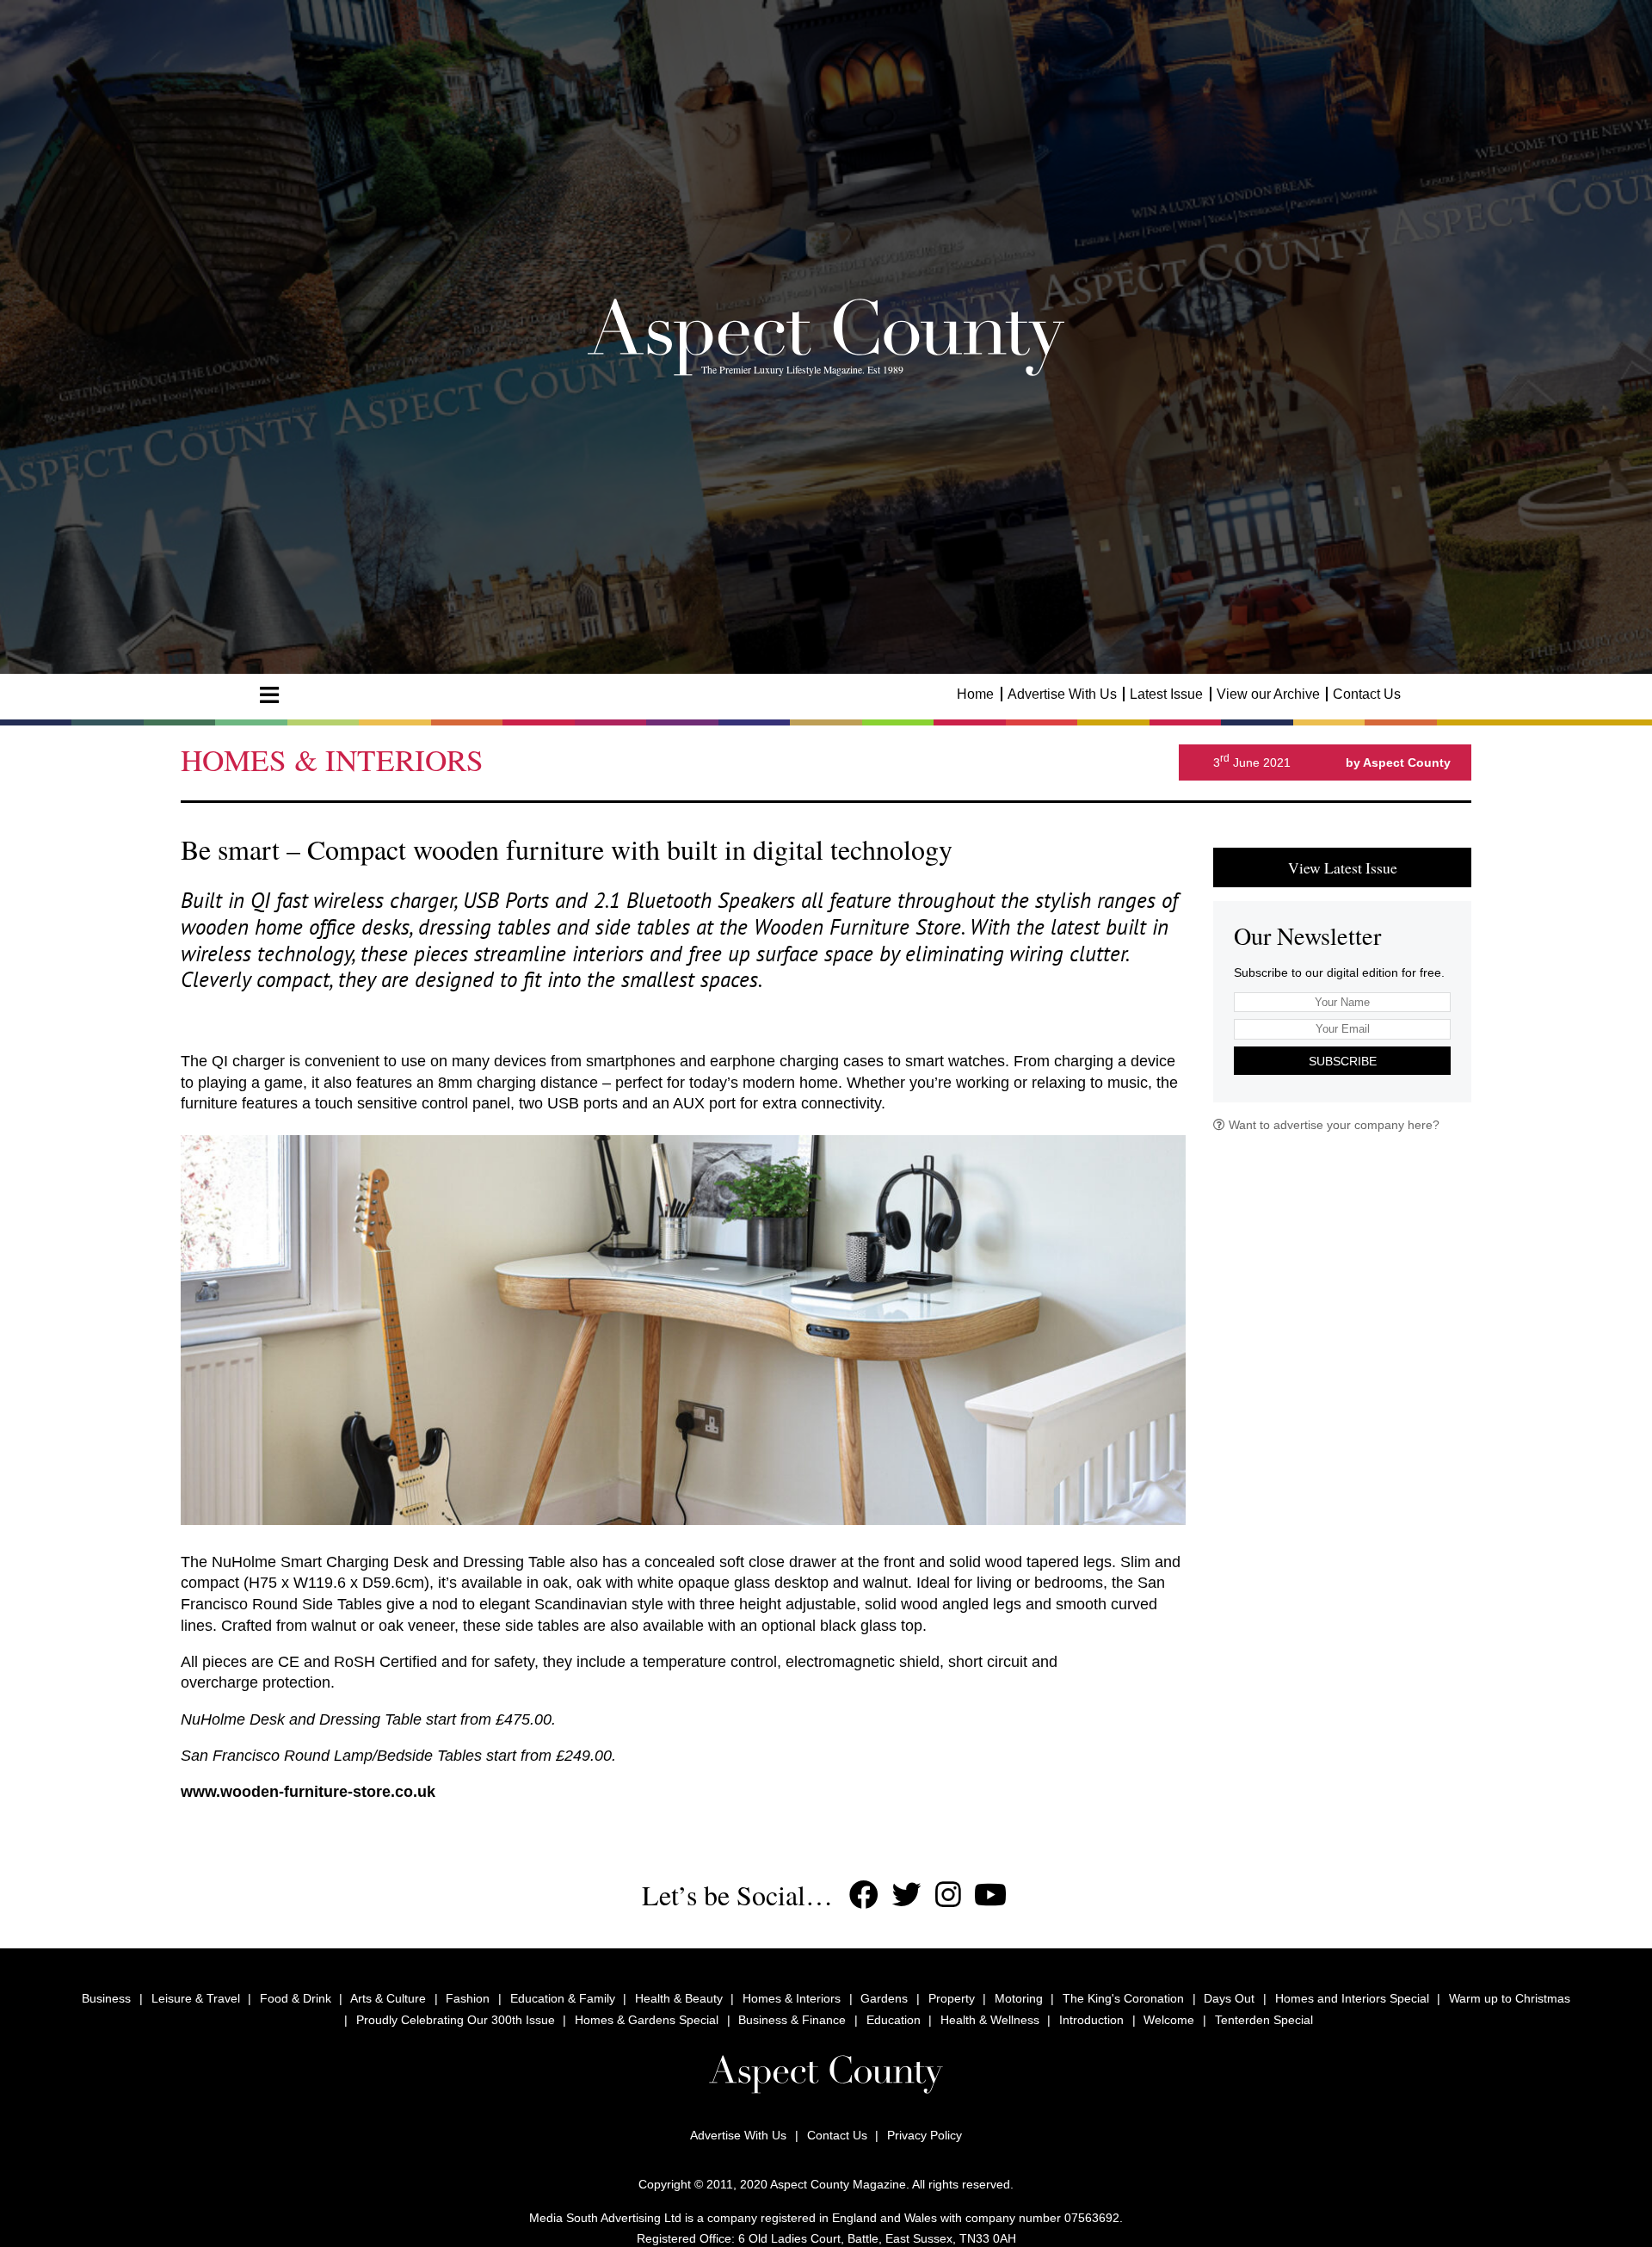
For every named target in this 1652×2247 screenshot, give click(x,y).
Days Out (1229, 1998)
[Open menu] (269, 695)
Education (894, 2020)
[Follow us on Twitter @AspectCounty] (907, 1895)
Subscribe (1343, 1061)
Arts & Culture (388, 1998)
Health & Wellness (990, 2020)
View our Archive (1268, 694)
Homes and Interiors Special (1352, 1998)
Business (106, 1998)
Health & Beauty (679, 1998)
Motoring (1019, 1998)
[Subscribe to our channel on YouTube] (990, 1895)
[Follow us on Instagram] (948, 1895)
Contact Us (1367, 694)
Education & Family (563, 1998)
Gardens (884, 1998)
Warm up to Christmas (1510, 1998)
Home (975, 694)
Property (952, 1998)
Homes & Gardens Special (647, 2020)
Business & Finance (792, 2020)
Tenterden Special (1264, 2020)
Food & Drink (296, 1998)
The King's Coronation (1123, 1998)
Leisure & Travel (196, 1998)
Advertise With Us (1062, 694)
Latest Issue (1166, 694)
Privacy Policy (925, 2135)
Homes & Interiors (792, 1998)
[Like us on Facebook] (864, 1895)
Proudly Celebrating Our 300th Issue (456, 2020)
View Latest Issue (1343, 867)
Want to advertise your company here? (1332, 1125)
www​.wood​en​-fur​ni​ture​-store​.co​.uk (308, 1792)
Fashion (468, 1998)
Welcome (1169, 2020)
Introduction (1091, 2020)
